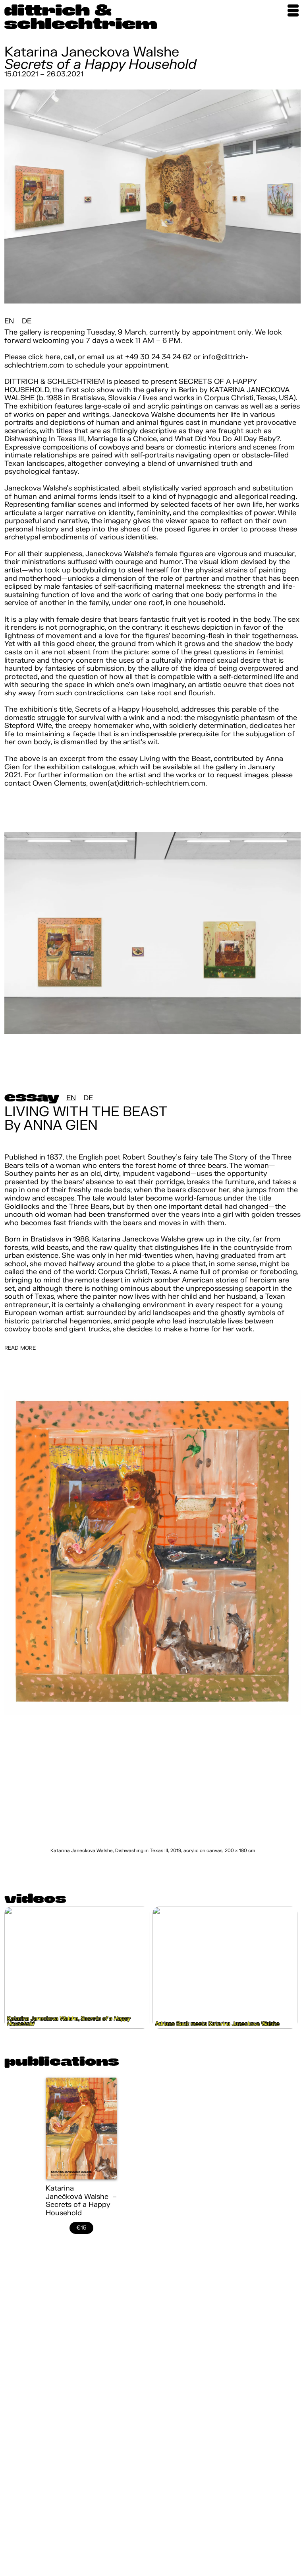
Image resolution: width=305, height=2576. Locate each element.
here (53, 357)
